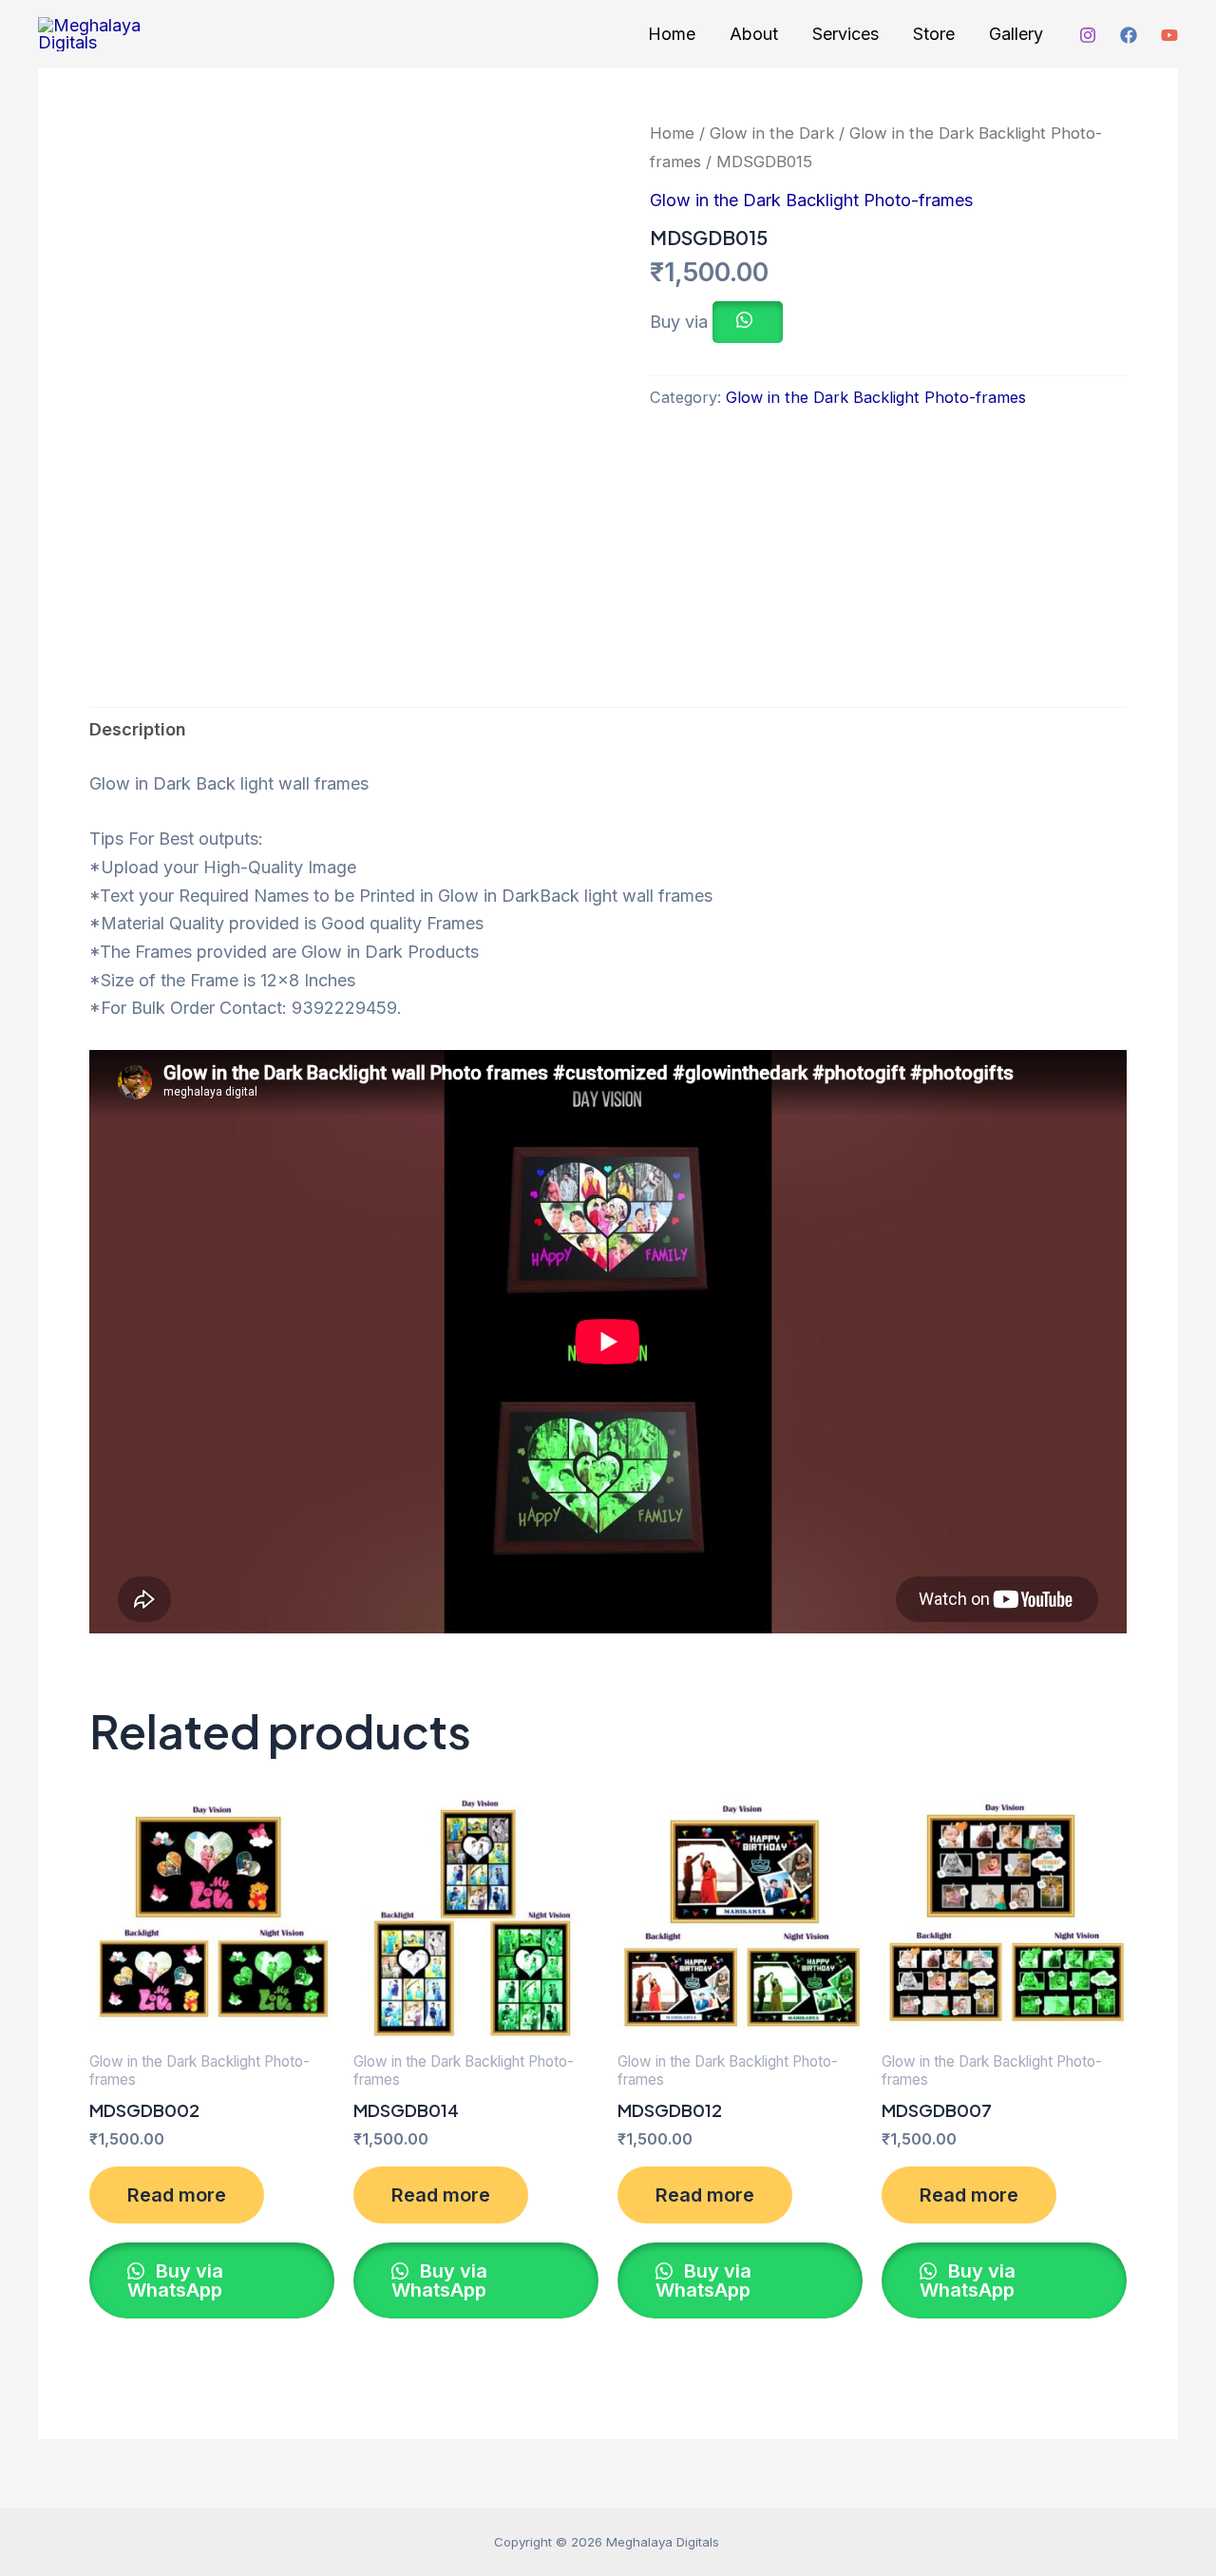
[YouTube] (1169, 35)
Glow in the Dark (772, 133)
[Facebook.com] (1129, 35)
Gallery (1016, 34)
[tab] (138, 730)
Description (138, 729)
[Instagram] (1088, 35)
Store (934, 34)
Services (845, 34)
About (754, 34)
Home (672, 34)
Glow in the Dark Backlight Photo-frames (811, 200)
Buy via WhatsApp (175, 2280)
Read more (177, 2195)
